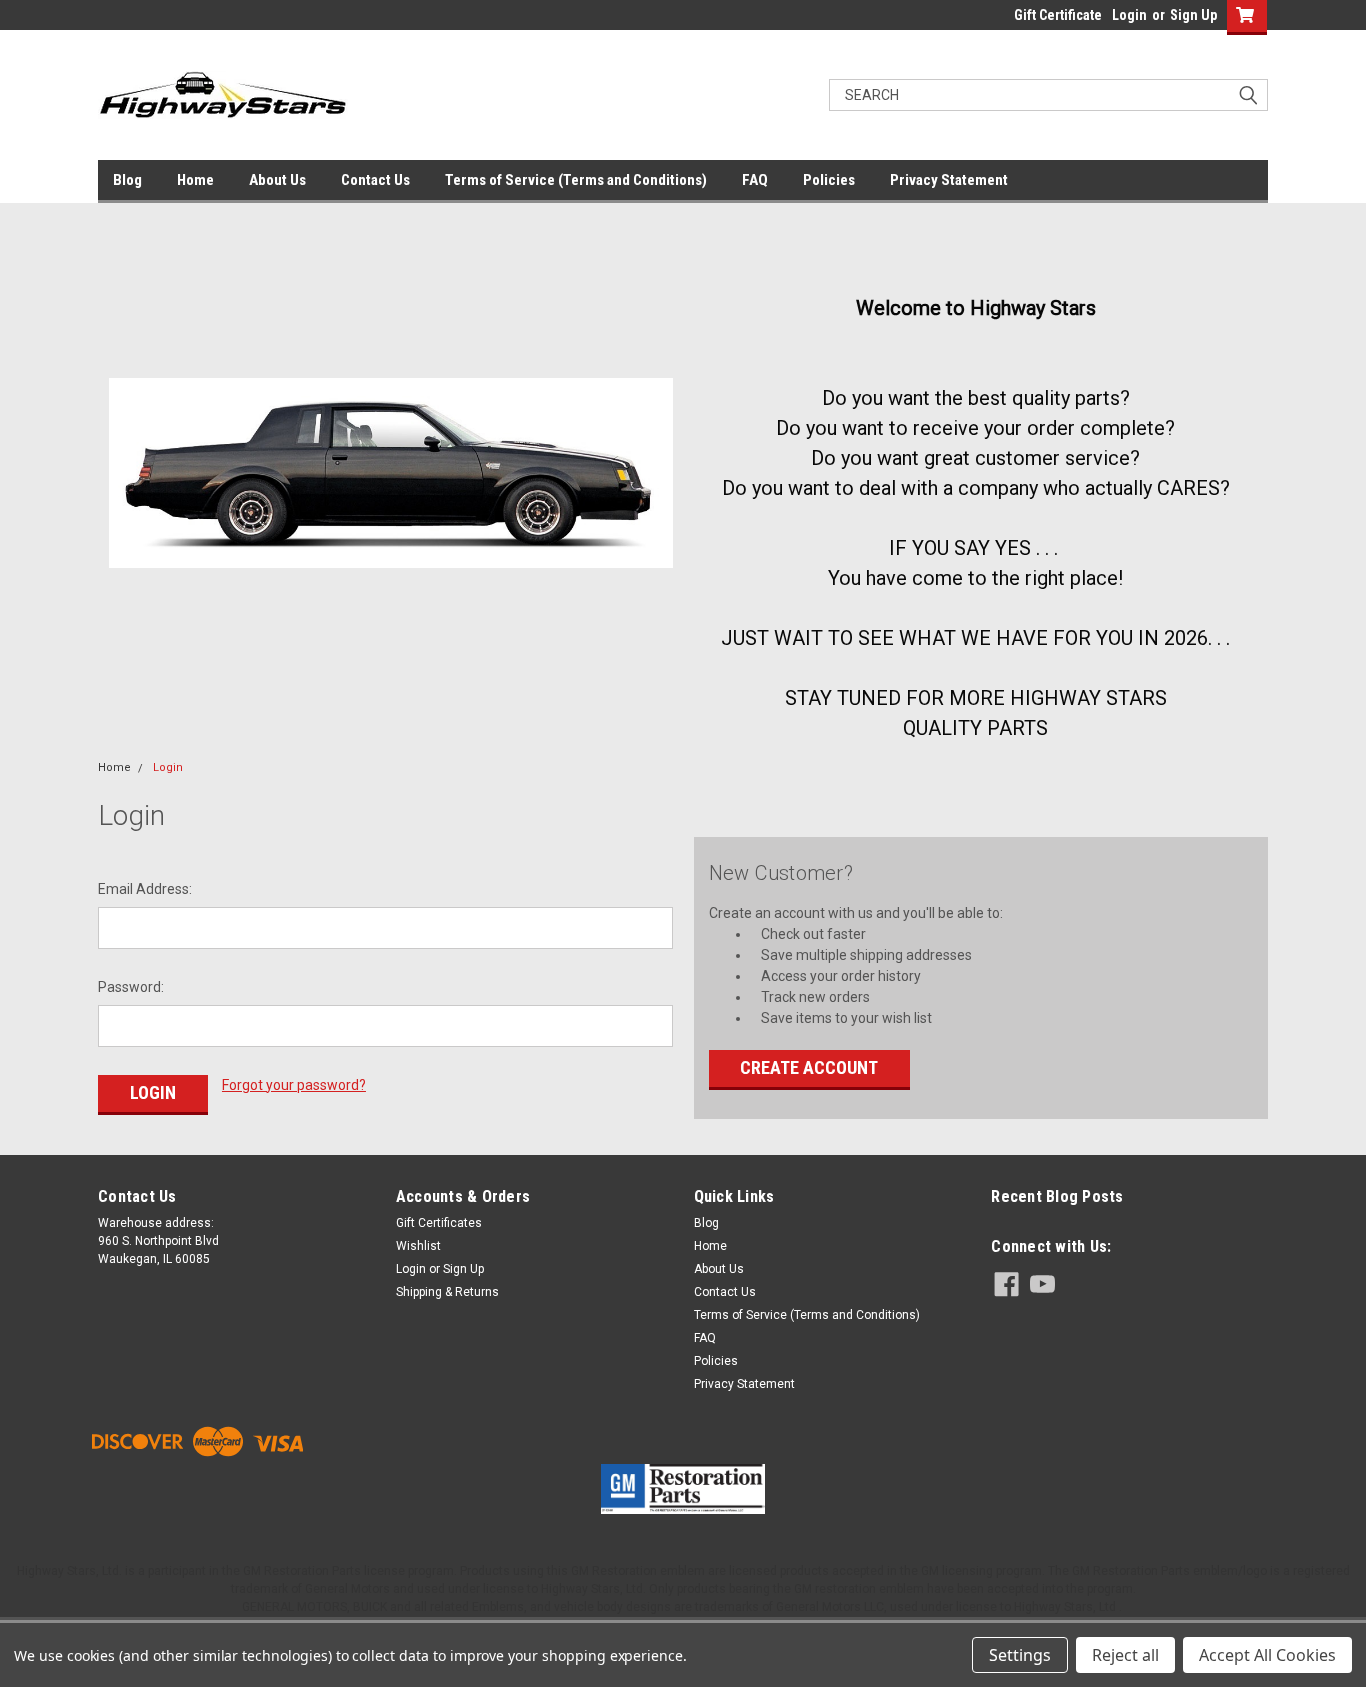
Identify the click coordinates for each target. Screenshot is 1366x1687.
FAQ (755, 180)
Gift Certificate (1058, 15)
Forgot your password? (294, 1085)
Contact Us (375, 180)
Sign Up (1193, 15)
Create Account (809, 1067)
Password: (131, 987)
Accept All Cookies (1267, 1655)
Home (195, 180)
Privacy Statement (949, 180)
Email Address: (145, 889)
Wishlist (418, 1246)
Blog (127, 180)
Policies (829, 180)
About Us (277, 180)
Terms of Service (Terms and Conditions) (576, 180)
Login (1129, 15)
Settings (1020, 1655)
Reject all (1125, 1655)
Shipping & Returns (447, 1292)
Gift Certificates (439, 1223)
